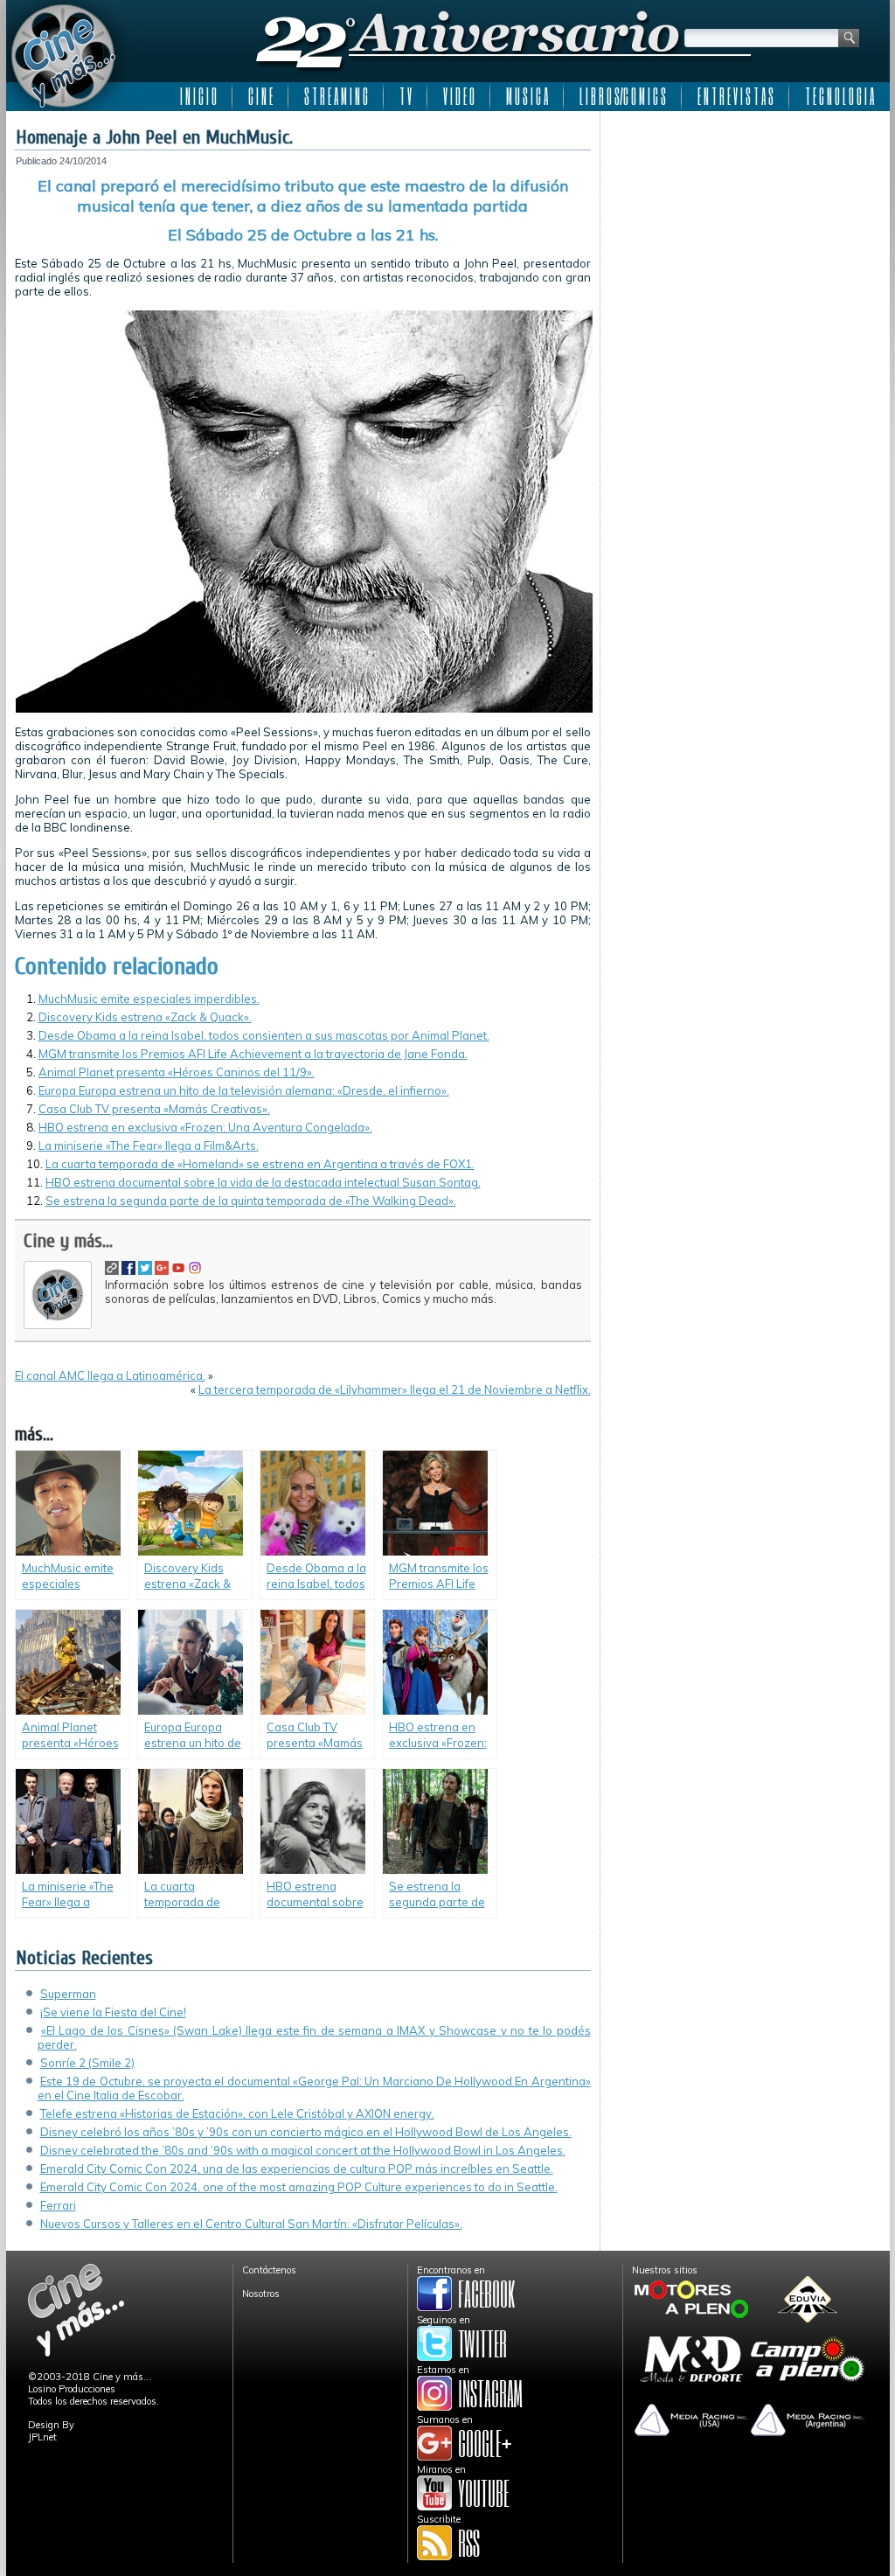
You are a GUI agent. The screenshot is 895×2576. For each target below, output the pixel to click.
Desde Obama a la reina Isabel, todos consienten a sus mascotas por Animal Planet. (264, 1035)
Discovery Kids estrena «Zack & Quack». (145, 1017)
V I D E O (459, 96)
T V (406, 96)
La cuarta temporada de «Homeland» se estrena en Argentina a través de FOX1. (260, 1164)
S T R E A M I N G (336, 96)
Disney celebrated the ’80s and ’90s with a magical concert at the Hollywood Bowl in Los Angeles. (303, 2150)
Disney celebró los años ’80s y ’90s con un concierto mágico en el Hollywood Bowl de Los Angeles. (306, 2132)
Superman (68, 1994)
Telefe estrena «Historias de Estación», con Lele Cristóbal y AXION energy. (237, 2113)
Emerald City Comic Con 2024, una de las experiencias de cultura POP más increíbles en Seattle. (297, 2169)
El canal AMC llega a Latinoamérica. (110, 1375)
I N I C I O (198, 96)
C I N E (260, 96)
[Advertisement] (745, 229)
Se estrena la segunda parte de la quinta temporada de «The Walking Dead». (251, 1201)
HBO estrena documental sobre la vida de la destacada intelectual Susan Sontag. (263, 1182)
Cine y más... (68, 1241)
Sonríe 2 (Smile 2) (87, 2063)
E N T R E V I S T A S (735, 96)
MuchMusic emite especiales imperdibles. (149, 999)
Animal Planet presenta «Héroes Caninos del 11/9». (177, 1072)
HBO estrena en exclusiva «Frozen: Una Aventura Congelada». (205, 1127)
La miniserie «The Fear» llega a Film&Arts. (149, 1145)
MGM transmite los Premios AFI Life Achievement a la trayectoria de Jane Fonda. (253, 1054)
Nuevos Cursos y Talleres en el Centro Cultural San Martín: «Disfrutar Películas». (251, 2224)
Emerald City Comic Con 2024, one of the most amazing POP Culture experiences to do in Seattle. (299, 2187)
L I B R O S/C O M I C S (623, 96)
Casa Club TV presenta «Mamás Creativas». (154, 1109)
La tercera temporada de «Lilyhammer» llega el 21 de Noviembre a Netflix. (395, 1389)
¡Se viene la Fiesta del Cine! (113, 2012)
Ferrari (58, 2205)
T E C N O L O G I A (839, 96)
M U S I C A (527, 96)
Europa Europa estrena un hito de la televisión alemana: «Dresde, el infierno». (244, 1090)
